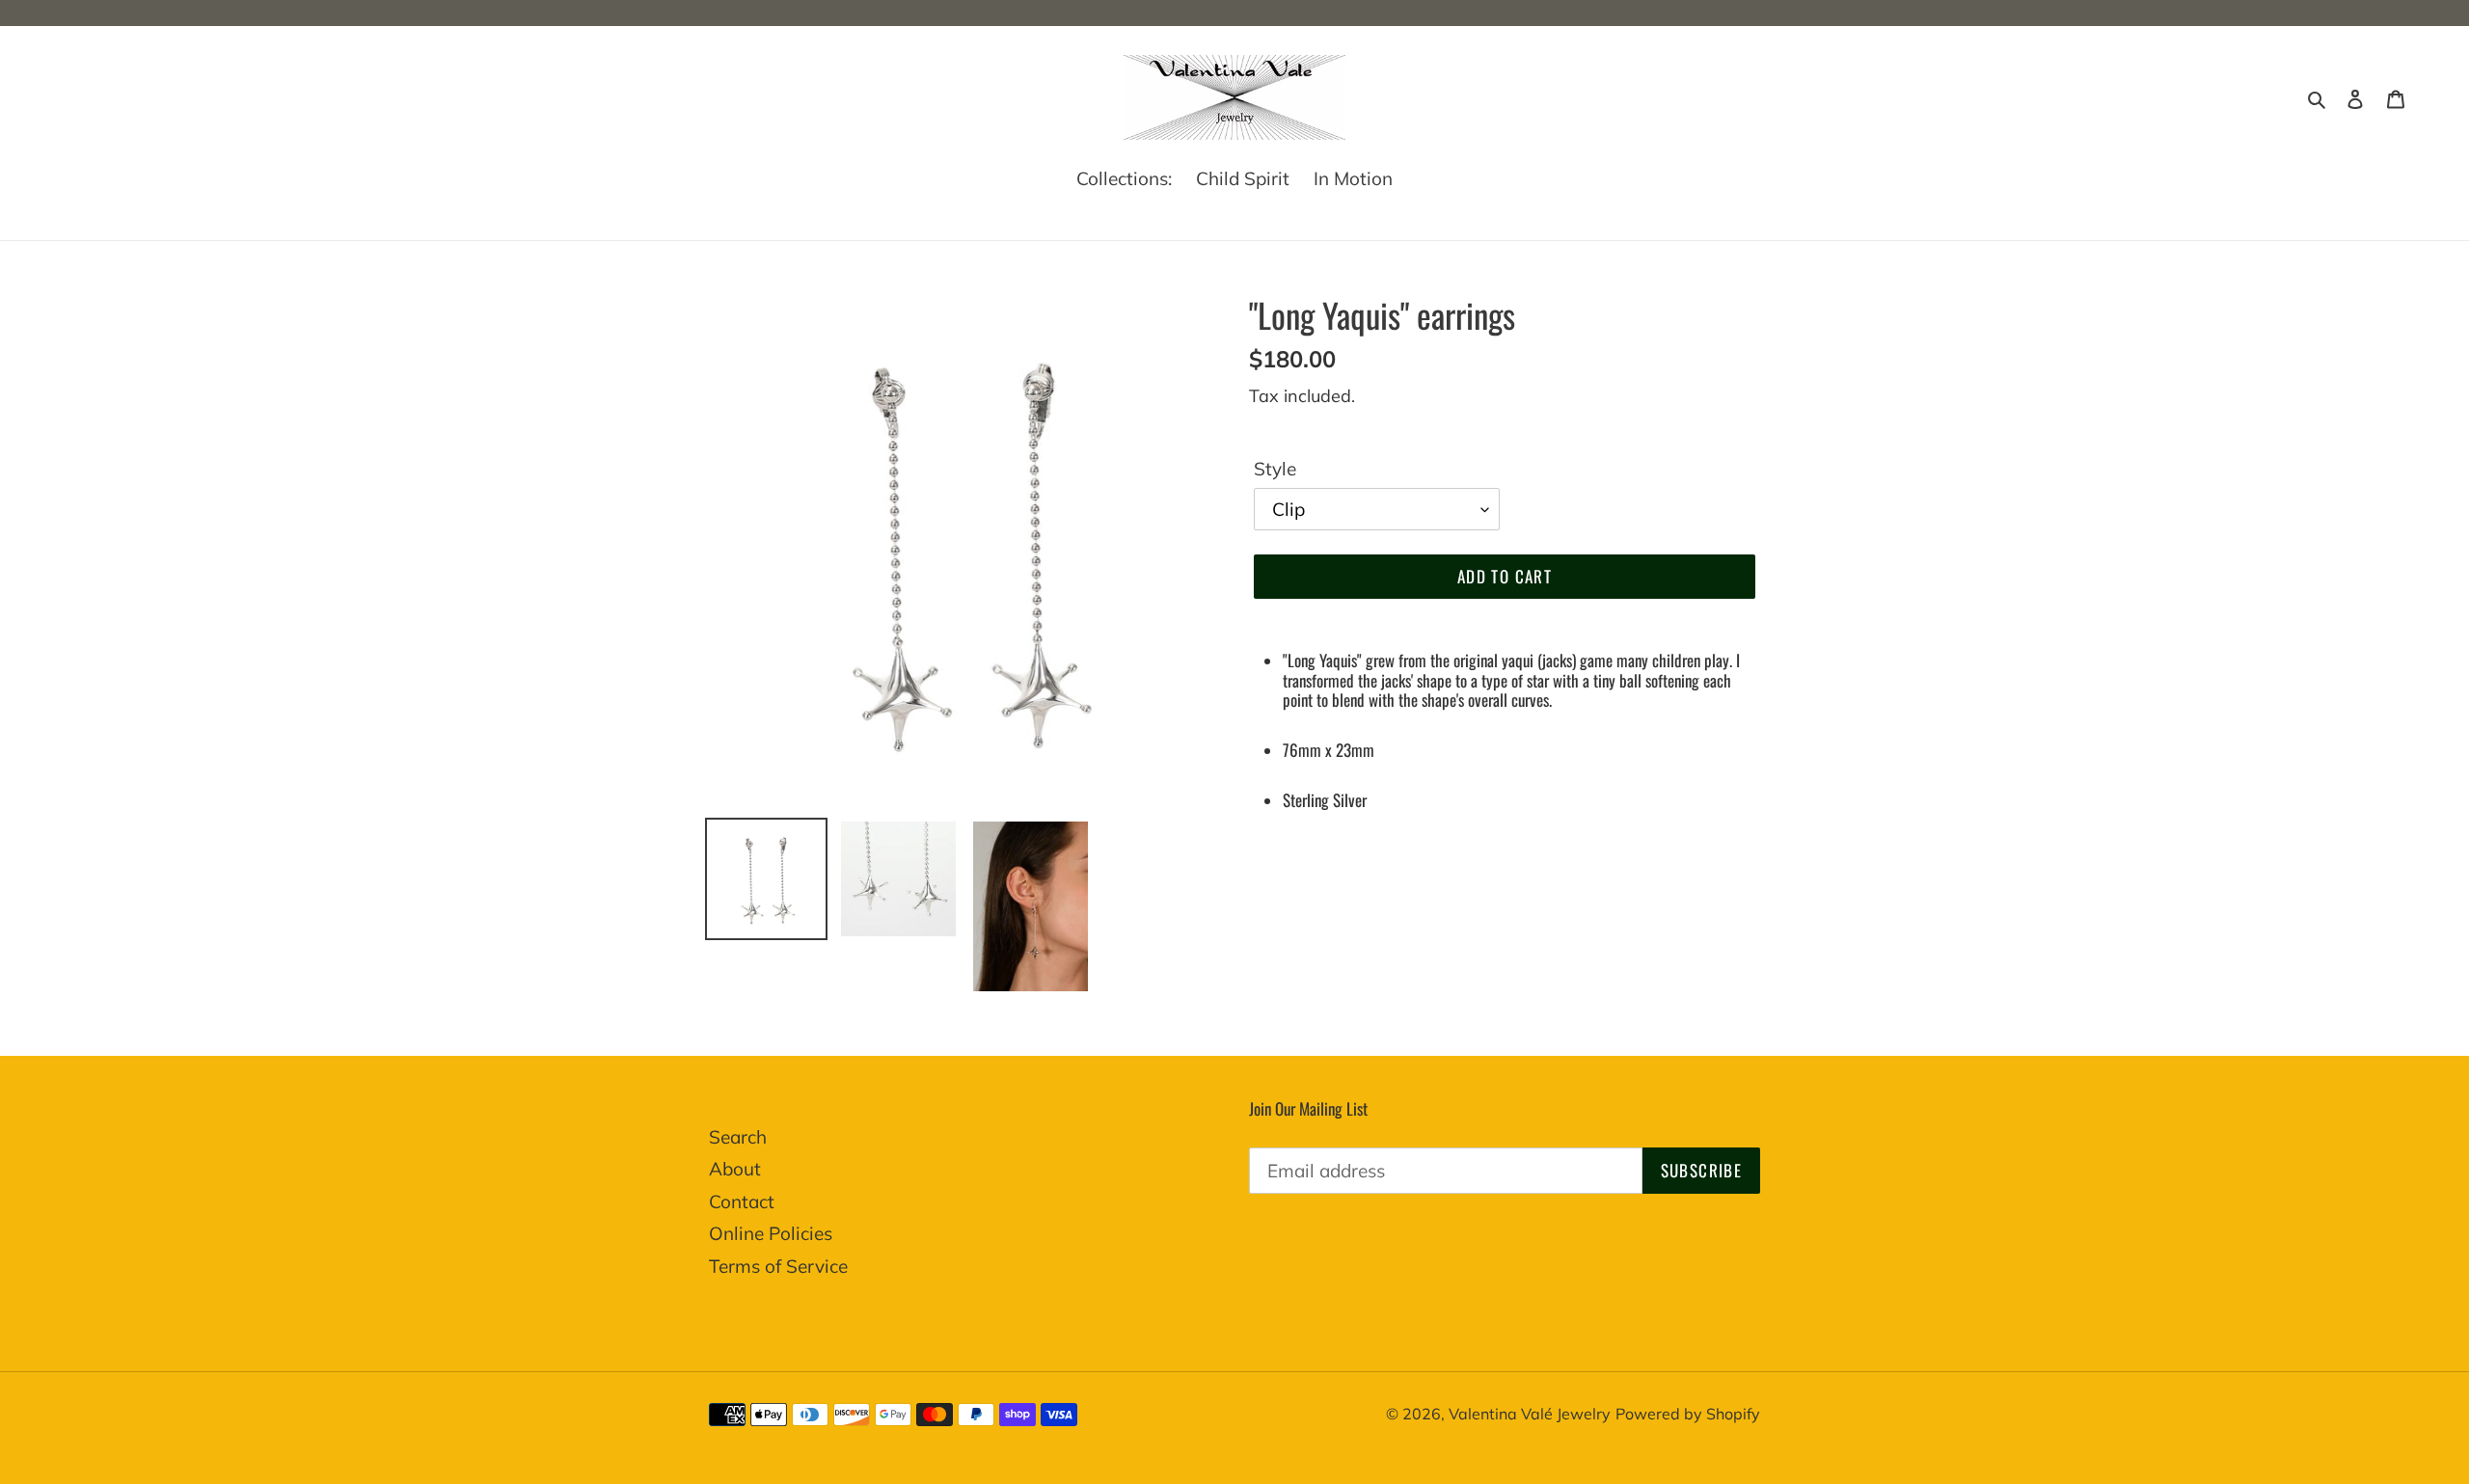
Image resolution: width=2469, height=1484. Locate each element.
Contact (742, 1201)
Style (1275, 469)
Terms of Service (778, 1266)
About (735, 1169)
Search (738, 1137)
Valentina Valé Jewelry (1530, 1414)
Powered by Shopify (1688, 1414)
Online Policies (771, 1233)
